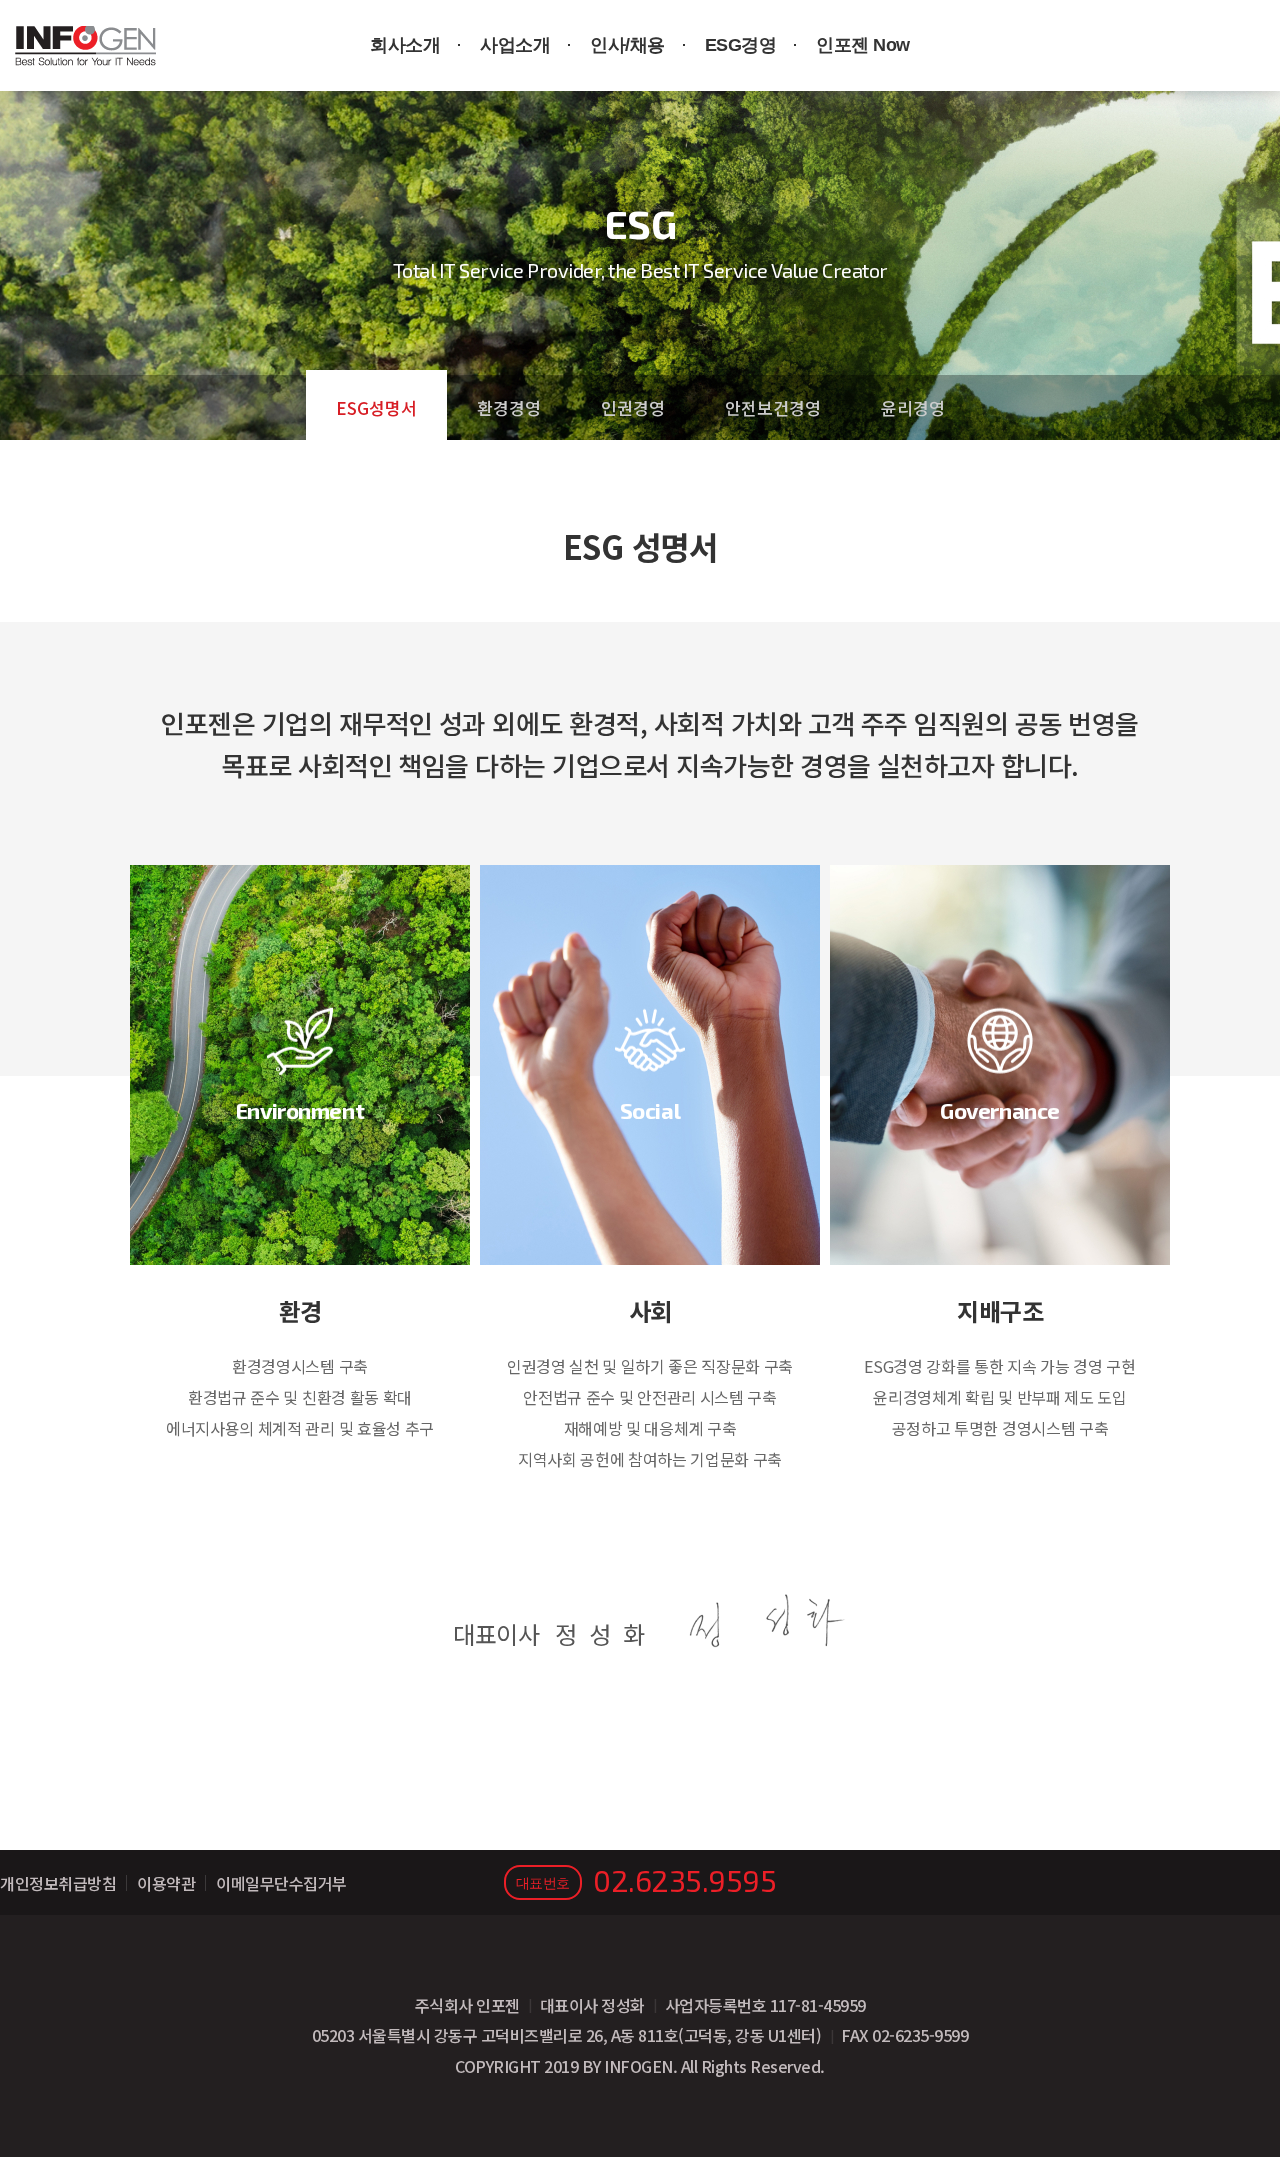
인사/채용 (627, 45)
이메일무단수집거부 (281, 1883)
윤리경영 (913, 407)
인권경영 (633, 407)
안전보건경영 (773, 407)
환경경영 (509, 407)
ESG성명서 (376, 407)
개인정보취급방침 (58, 1883)
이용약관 (166, 1883)
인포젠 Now (863, 45)
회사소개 (405, 45)
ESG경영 (741, 45)
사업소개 (515, 45)
